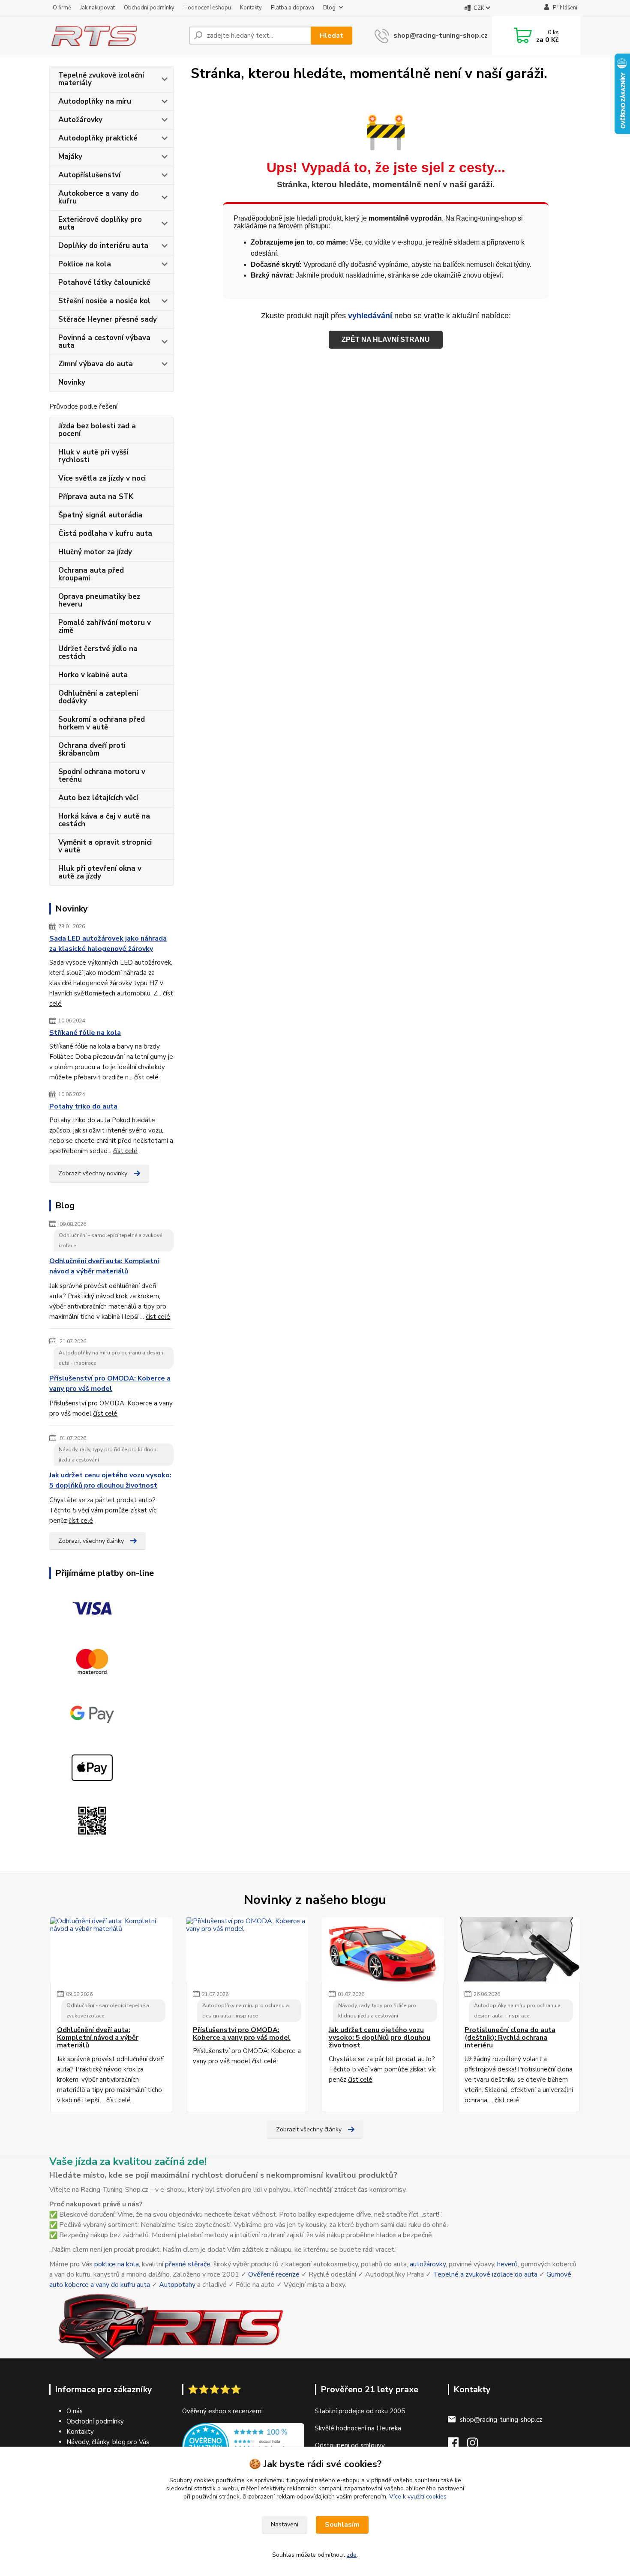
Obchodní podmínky (149, 8)
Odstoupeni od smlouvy (350, 2445)
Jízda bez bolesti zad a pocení (97, 430)
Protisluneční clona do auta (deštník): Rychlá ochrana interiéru (510, 2038)
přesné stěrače (188, 2264)
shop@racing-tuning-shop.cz (441, 36)
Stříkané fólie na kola (85, 1033)
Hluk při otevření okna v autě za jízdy (100, 872)
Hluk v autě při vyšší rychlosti (93, 456)
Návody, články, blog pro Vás (108, 2442)
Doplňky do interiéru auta (103, 246)
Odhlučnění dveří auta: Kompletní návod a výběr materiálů (104, 1266)
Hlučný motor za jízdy (95, 552)
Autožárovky (80, 120)
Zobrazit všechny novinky (93, 1173)
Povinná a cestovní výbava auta (104, 342)
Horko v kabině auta (93, 675)
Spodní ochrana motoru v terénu (102, 775)
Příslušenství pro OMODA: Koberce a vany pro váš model (110, 1384)
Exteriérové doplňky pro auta (100, 223)
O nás (75, 2411)
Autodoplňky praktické (98, 138)
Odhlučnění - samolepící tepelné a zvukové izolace (110, 1240)
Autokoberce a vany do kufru (99, 197)
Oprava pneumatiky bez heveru (99, 600)
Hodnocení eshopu (207, 8)
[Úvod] (116, 36)
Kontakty (251, 8)
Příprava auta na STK (96, 497)
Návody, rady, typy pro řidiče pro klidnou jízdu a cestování (108, 1455)
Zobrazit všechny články (91, 1541)
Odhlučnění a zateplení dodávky (98, 697)
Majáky (70, 157)
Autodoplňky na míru (95, 101)
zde (352, 2555)
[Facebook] (457, 2445)
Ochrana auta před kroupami (91, 574)
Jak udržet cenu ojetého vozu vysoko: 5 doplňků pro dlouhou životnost (110, 1480)
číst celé (146, 1077)
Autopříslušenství (89, 175)
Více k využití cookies (418, 2497)
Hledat (331, 36)
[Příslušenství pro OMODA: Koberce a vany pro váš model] (247, 1949)
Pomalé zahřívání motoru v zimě (105, 626)
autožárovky (428, 2264)
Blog (329, 8)
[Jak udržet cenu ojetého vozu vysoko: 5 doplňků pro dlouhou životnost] (383, 1949)
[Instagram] (477, 2445)
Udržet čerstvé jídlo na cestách (98, 653)
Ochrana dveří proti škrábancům (92, 749)
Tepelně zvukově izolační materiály (101, 79)
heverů (507, 2264)
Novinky (72, 382)
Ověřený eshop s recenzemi (222, 2411)
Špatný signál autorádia (100, 515)
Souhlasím (342, 2525)
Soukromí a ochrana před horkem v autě (102, 723)
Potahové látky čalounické (104, 282)
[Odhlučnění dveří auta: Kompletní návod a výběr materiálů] (111, 1949)
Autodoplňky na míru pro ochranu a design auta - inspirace (111, 1358)
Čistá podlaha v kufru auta (105, 533)
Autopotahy (177, 2285)
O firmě (62, 8)
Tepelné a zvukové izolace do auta (485, 2274)
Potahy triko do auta (83, 1106)
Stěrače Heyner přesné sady (108, 319)
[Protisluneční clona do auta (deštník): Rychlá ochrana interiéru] (519, 1949)
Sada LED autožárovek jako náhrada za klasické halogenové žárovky (108, 944)
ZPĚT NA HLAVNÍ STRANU (386, 339)
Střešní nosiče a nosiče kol (104, 301)
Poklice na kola (85, 264)
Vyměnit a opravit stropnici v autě (105, 846)
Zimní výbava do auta (96, 364)
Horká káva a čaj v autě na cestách (104, 820)
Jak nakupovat (97, 8)
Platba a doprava (292, 8)
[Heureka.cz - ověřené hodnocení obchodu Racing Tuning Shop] (243, 2446)
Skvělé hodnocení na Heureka (358, 2428)
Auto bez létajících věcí (98, 798)
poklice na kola (117, 2264)
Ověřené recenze (274, 2274)
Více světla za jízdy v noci (102, 478)
